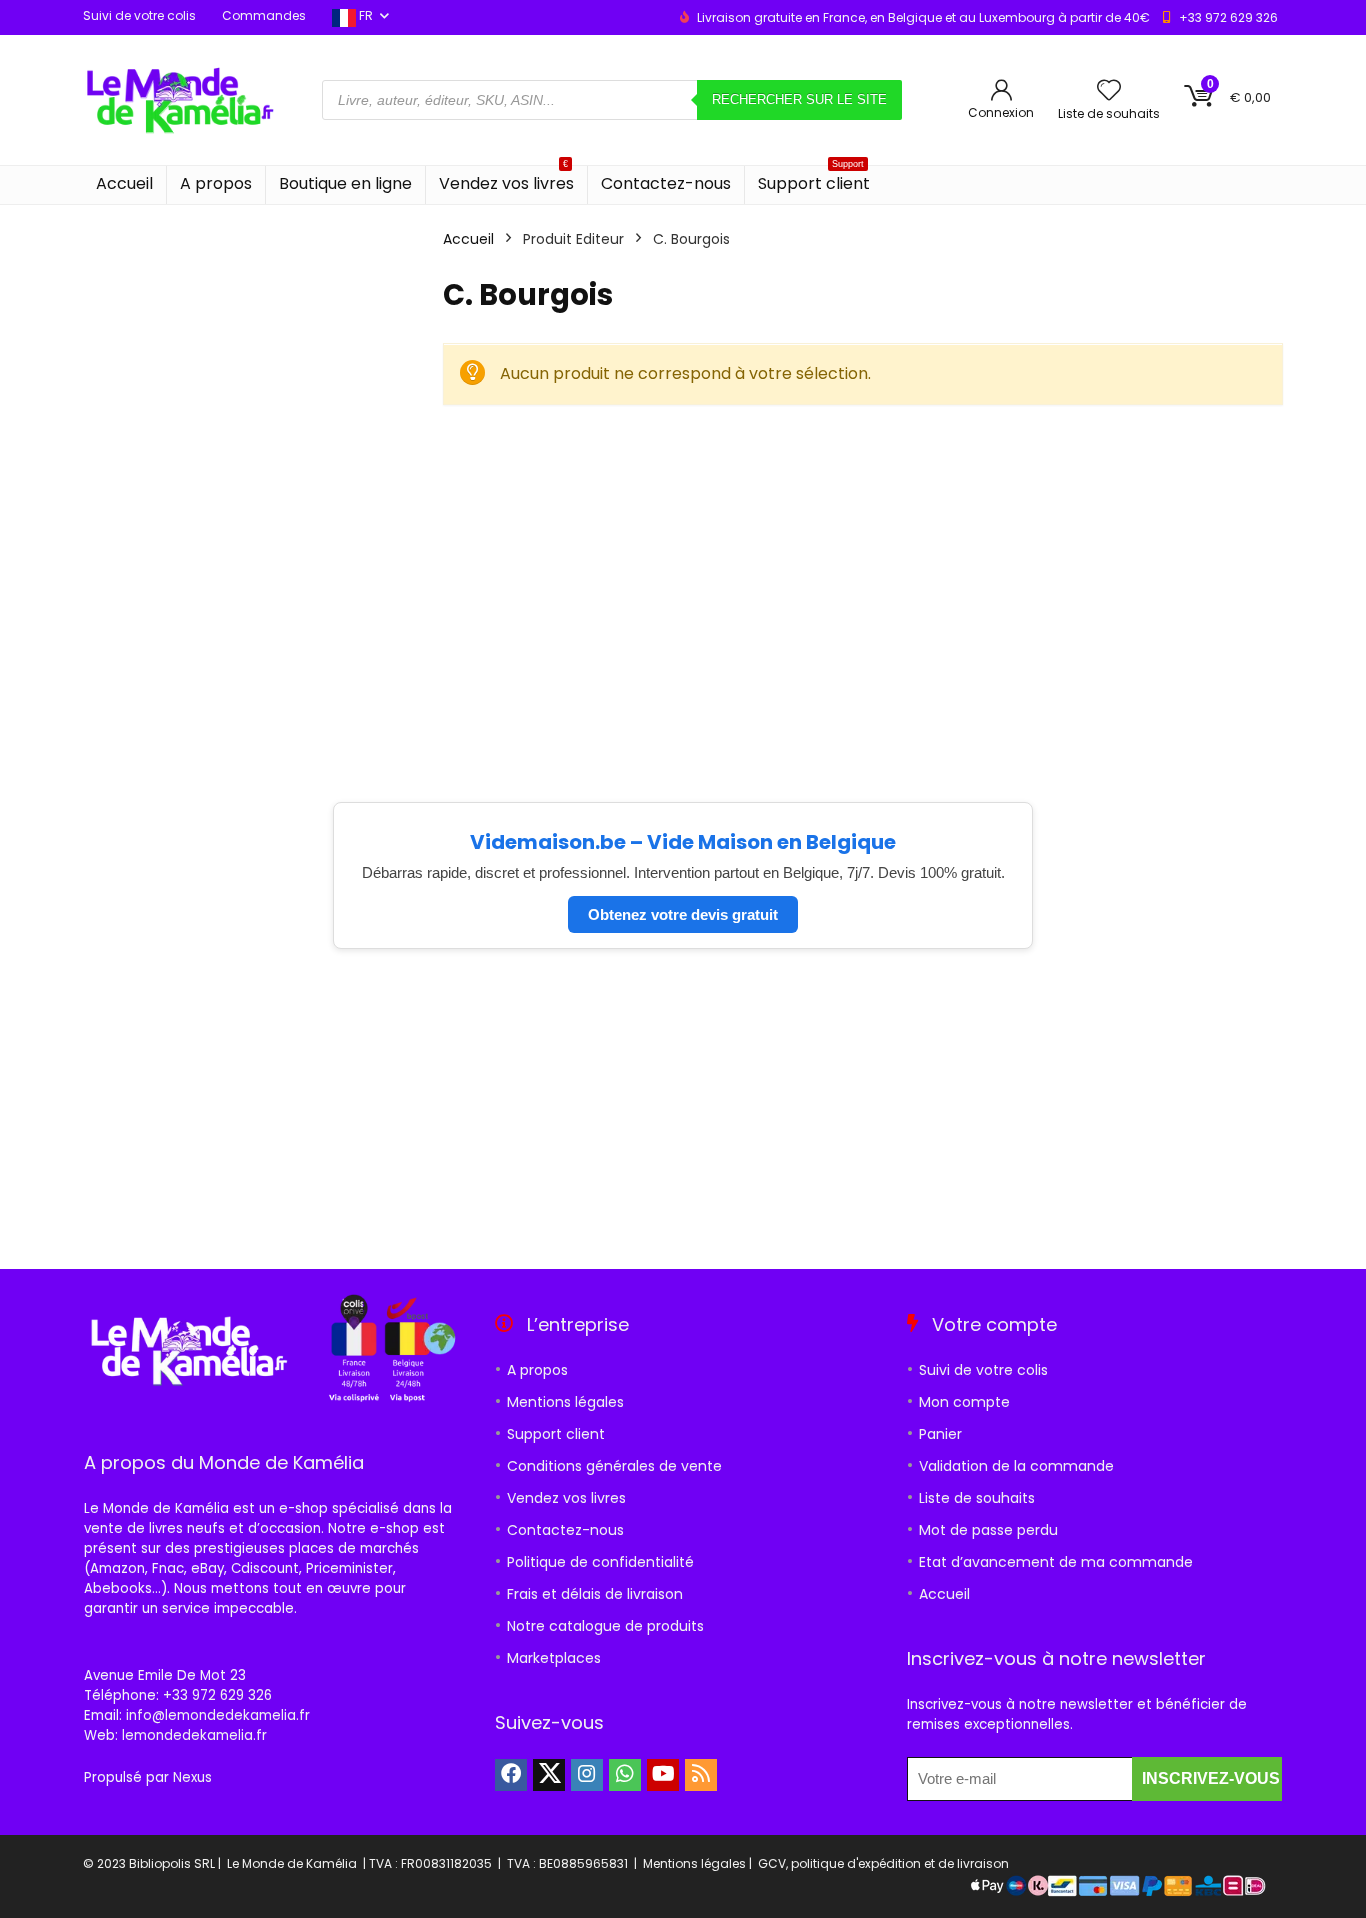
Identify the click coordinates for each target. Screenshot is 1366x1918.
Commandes (264, 15)
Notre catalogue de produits (605, 1626)
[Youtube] (663, 1775)
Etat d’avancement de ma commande (1056, 1562)
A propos (216, 183)
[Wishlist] (1109, 91)
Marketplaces (554, 1658)
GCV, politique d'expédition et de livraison (883, 1863)
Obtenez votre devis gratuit (683, 914)
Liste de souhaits (977, 1498)
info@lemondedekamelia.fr (218, 1715)
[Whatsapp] (625, 1775)
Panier (940, 1434)
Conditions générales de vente (614, 1466)
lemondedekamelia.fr (194, 1735)
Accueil (124, 183)
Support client (814, 180)
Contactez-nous (666, 183)
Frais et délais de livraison (595, 1594)
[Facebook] (511, 1775)
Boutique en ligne (345, 183)
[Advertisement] (863, 574)
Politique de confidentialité (600, 1562)
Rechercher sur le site (799, 99)
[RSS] (701, 1775)
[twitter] (549, 1775)
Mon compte (964, 1402)
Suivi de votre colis (139, 15)
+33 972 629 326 (1228, 17)
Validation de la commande (1016, 1466)
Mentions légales (565, 1402)
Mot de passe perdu (988, 1530)
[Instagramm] (587, 1775)
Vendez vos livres (506, 180)
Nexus (192, 1777)
